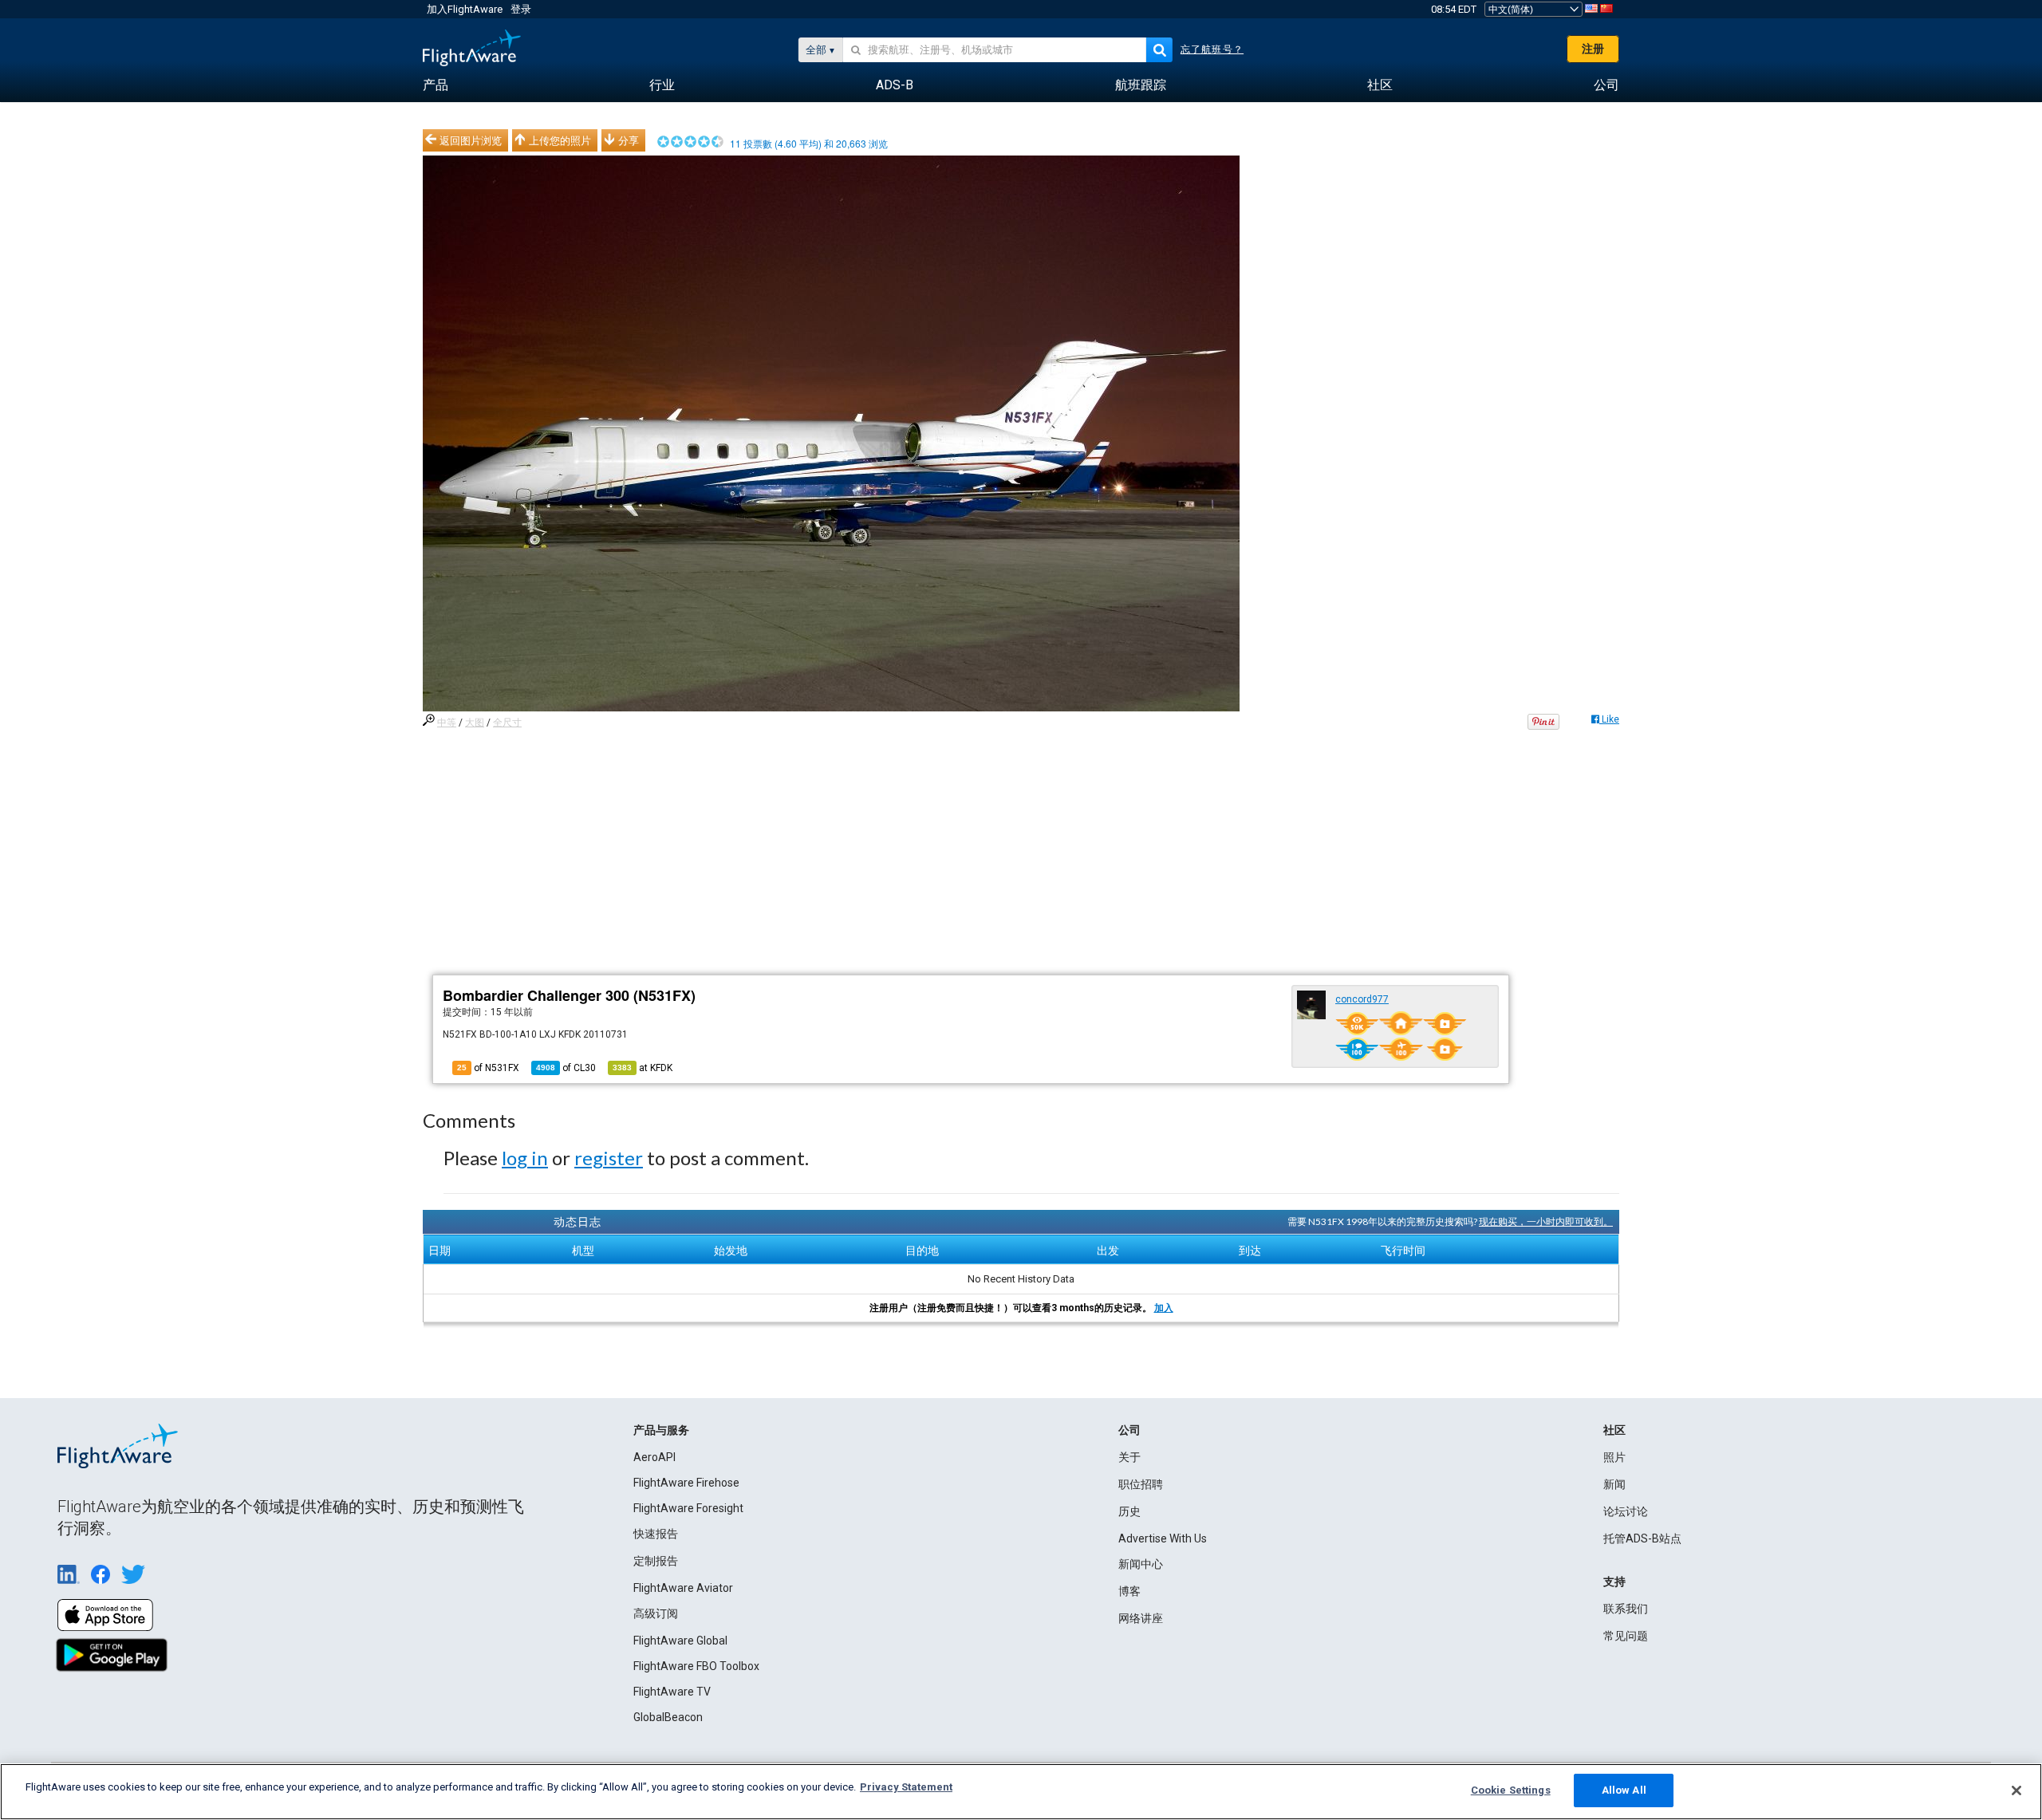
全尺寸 (507, 723)
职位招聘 (1141, 1484)
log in (525, 1158)
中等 (447, 723)
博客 (1129, 1591)
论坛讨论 (1626, 1511)
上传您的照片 (560, 140)
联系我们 (1626, 1609)
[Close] (2016, 1790)
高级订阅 (656, 1613)
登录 (521, 9)
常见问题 (1626, 1636)
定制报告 (656, 1561)
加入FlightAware (465, 9)
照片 (1614, 1457)
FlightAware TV (672, 1692)
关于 (1129, 1457)
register (609, 1158)
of (566, 1068)
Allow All (1624, 1790)
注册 (1593, 49)
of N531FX (488, 1068)
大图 (475, 723)
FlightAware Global (680, 1641)
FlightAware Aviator (683, 1588)
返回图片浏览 (471, 140)
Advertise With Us (1163, 1538)
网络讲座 (1141, 1618)
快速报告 (656, 1534)
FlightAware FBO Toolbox (696, 1666)
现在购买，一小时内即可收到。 (1546, 1221)
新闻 (1614, 1484)
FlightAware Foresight (688, 1508)
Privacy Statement (906, 1787)
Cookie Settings (1511, 1790)
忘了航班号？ (1212, 49)
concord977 (1362, 999)
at (643, 1068)
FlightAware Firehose (686, 1483)
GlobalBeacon (668, 1717)
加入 (1164, 1308)
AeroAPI (654, 1457)
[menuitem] (436, 85)
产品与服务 (661, 1430)
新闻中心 (1141, 1564)
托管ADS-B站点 (1642, 1538)
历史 (1129, 1511)
